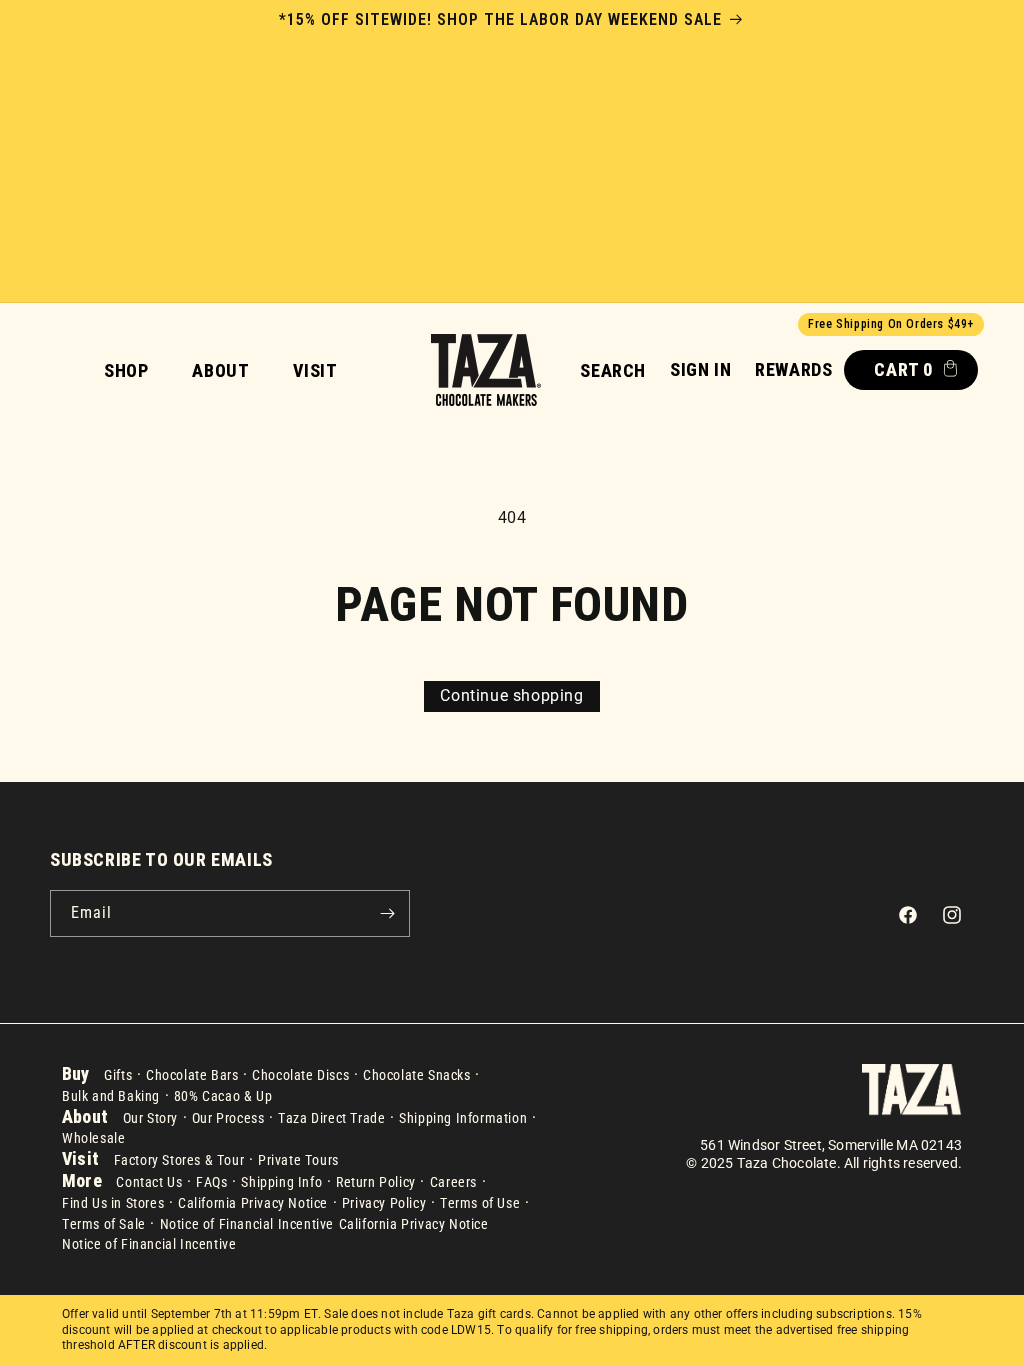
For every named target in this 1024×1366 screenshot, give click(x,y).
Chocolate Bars (192, 1075)
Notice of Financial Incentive (247, 1224)
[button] (613, 370)
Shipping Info (281, 1182)
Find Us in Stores (113, 1203)
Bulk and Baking (111, 1096)
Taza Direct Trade (331, 1118)
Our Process (228, 1118)
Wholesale (93, 1138)
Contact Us (149, 1182)
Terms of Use (480, 1203)
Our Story (150, 1118)
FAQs (211, 1182)
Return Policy (376, 1182)
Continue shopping (511, 695)
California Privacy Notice (253, 1203)
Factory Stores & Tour (179, 1160)
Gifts (118, 1075)
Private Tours (298, 1160)
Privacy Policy (384, 1203)
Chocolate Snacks (417, 1075)
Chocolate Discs (300, 1075)
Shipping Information (463, 1118)
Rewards (793, 369)
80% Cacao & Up (223, 1096)
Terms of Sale (104, 1224)
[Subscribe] (387, 913)
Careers (453, 1182)
